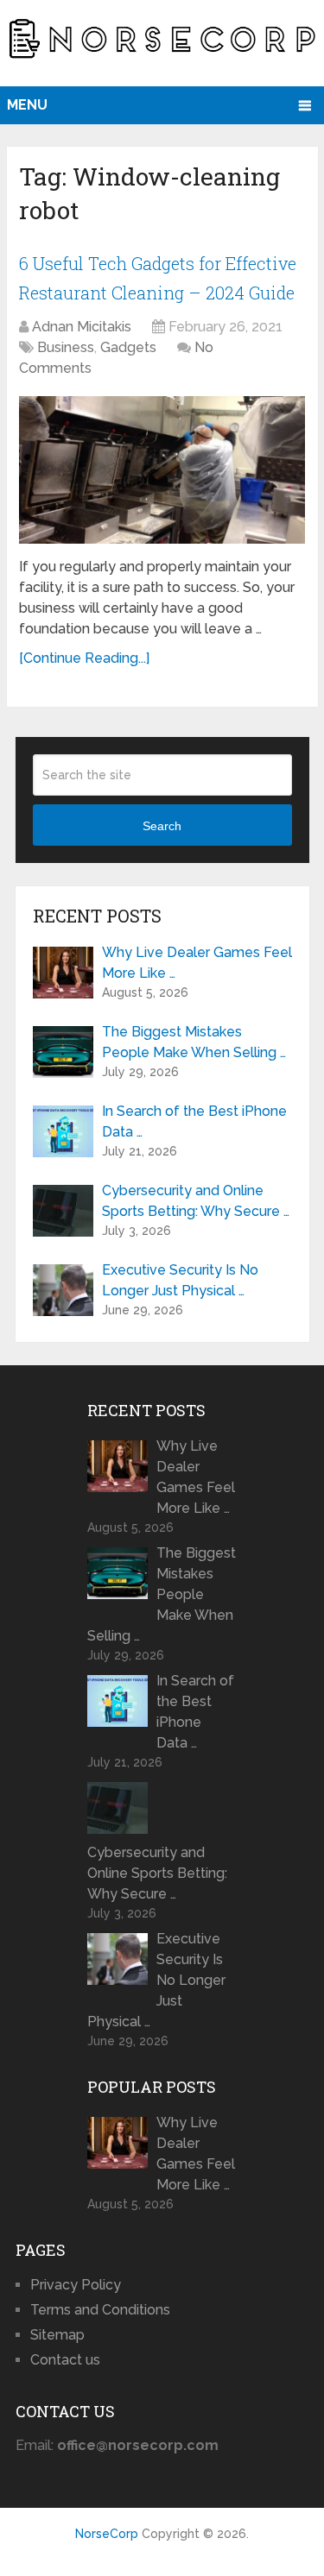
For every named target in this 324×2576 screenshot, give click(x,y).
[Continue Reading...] (84, 658)
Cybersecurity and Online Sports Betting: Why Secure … (196, 1201)
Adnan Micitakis (82, 327)
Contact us (65, 2360)
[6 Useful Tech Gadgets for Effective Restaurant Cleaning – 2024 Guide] (162, 469)
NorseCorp (107, 2534)
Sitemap (57, 2335)
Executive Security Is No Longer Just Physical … (180, 1280)
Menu (27, 105)
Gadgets (128, 347)
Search (162, 826)
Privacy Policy (76, 2285)
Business (66, 347)
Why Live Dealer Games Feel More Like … (197, 963)
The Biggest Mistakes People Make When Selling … (194, 1042)
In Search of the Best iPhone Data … (194, 1121)
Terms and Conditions (100, 2310)
